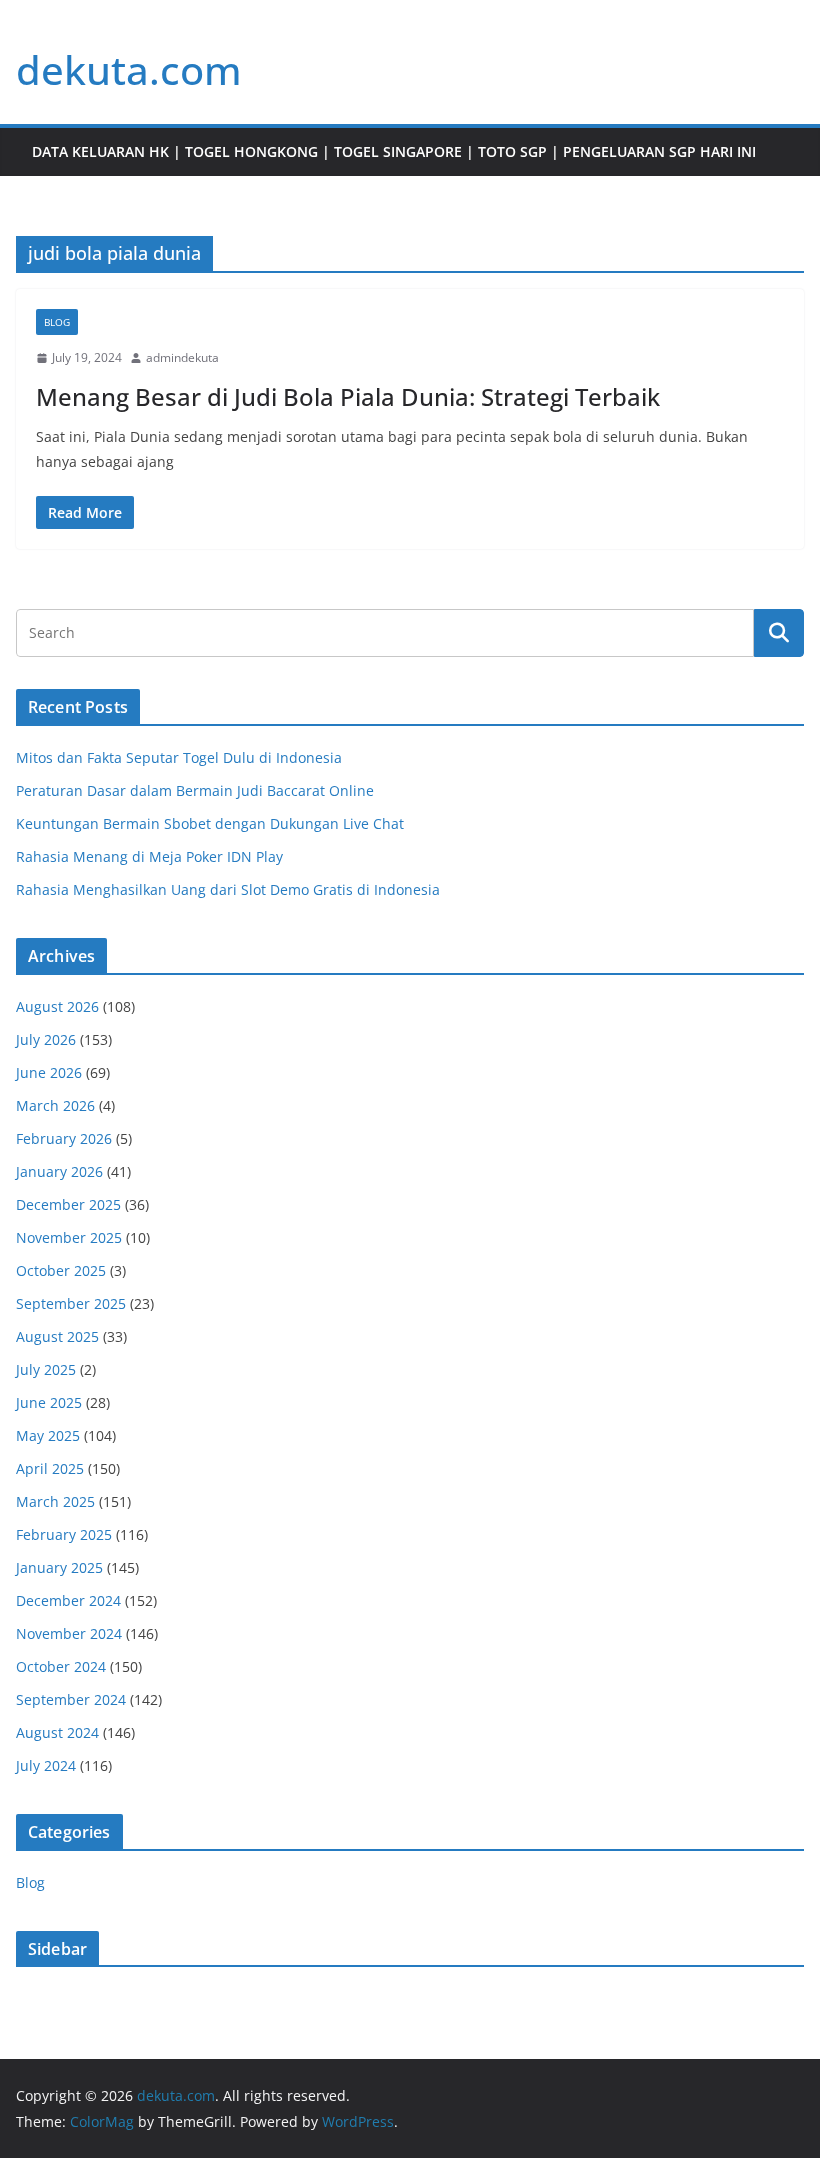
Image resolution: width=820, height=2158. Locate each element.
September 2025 (71, 1303)
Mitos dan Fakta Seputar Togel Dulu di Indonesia (179, 757)
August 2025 (57, 1336)
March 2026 (55, 1105)
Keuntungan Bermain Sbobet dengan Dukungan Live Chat (210, 823)
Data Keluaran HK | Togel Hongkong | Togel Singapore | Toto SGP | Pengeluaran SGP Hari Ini (394, 151)
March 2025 (55, 1501)
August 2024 (57, 1732)
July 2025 (46, 1369)
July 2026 (46, 1039)
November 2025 (69, 1237)
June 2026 (49, 1072)
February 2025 (64, 1534)
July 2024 (46, 1765)
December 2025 (68, 1204)
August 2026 (57, 1006)
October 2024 (61, 1666)
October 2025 (61, 1270)
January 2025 (59, 1567)
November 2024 (69, 1633)
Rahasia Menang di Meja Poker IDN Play (149, 856)
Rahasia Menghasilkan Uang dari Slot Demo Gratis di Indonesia (228, 889)
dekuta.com (129, 69)
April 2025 (50, 1468)
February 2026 (64, 1138)
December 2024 (68, 1600)
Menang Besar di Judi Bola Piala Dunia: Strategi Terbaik (348, 396)
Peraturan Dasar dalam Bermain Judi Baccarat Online (195, 790)
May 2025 (48, 1435)
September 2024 (71, 1699)
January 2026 (59, 1171)
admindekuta (182, 357)
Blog (57, 322)
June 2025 (49, 1402)
